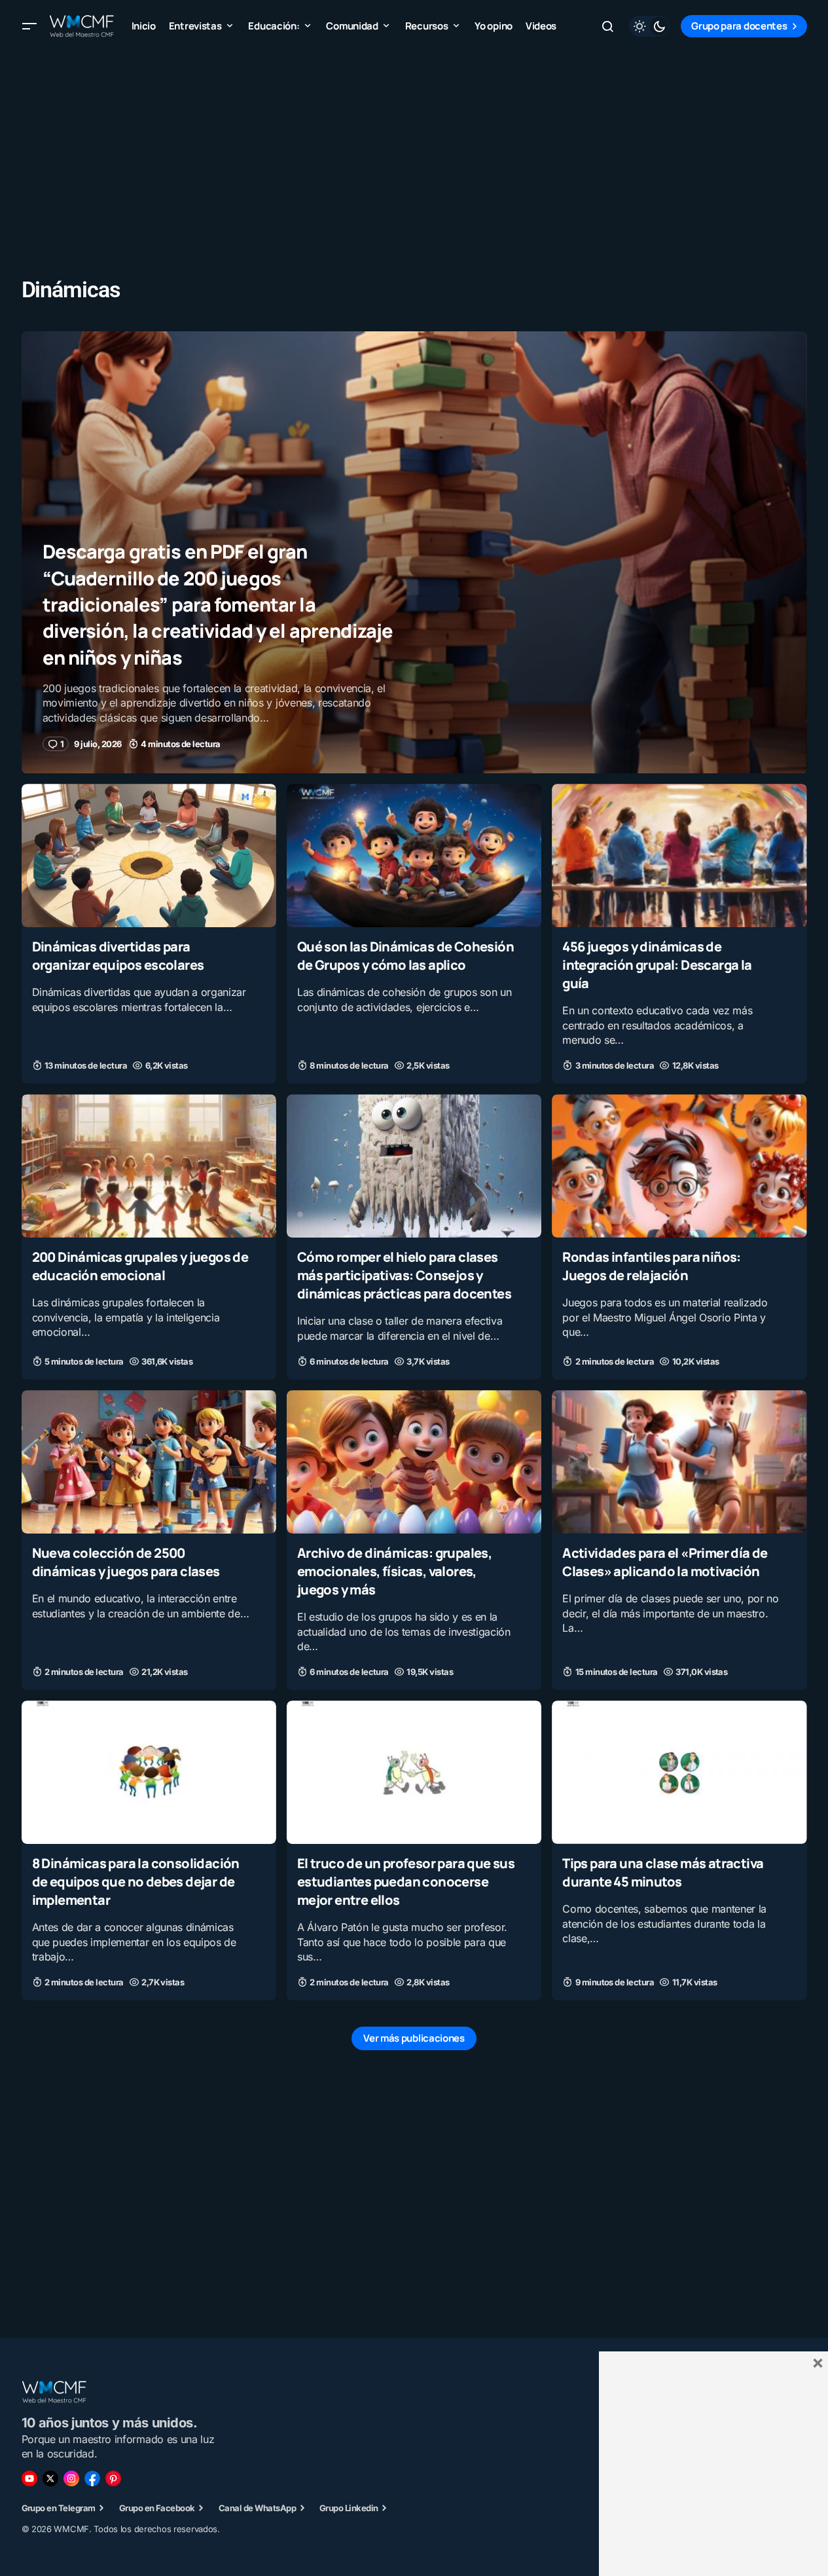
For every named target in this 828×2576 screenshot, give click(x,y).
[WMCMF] (113, 2478)
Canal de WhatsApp (257, 2508)
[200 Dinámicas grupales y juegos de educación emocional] (149, 1166)
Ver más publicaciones (414, 2038)
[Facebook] (92, 2478)
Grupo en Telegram (59, 2508)
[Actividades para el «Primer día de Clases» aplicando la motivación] (679, 1462)
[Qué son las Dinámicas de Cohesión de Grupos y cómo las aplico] (414, 856)
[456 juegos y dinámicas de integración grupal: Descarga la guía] (679, 856)
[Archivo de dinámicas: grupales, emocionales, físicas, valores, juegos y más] (414, 1462)
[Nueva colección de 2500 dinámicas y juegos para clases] (149, 1462)
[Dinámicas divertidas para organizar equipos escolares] (149, 856)
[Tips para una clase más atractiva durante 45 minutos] (679, 1772)
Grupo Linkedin (349, 2508)
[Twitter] (50, 2478)
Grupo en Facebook (157, 2508)
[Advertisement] (414, 144)
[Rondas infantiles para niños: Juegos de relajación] (679, 1166)
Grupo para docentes (739, 26)
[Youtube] (29, 2478)
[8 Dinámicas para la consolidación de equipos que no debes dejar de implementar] (149, 1772)
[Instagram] (71, 2478)
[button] (29, 26)
